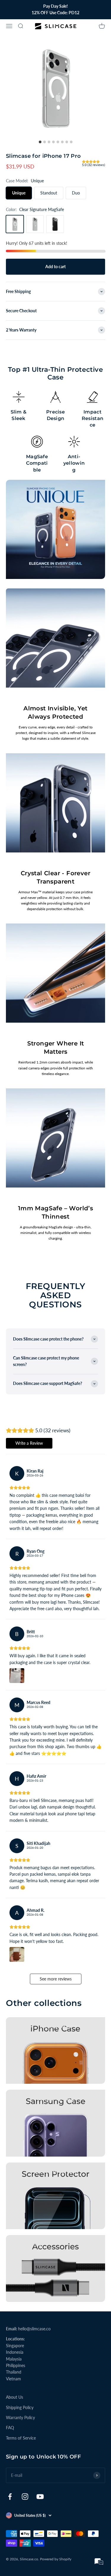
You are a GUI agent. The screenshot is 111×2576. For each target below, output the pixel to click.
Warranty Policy (20, 2417)
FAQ (10, 2428)
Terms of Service (21, 2438)
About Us (15, 2397)
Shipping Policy (20, 2407)
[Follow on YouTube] (40, 2497)
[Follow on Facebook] (10, 2497)
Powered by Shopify (56, 2559)
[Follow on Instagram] (25, 2497)
